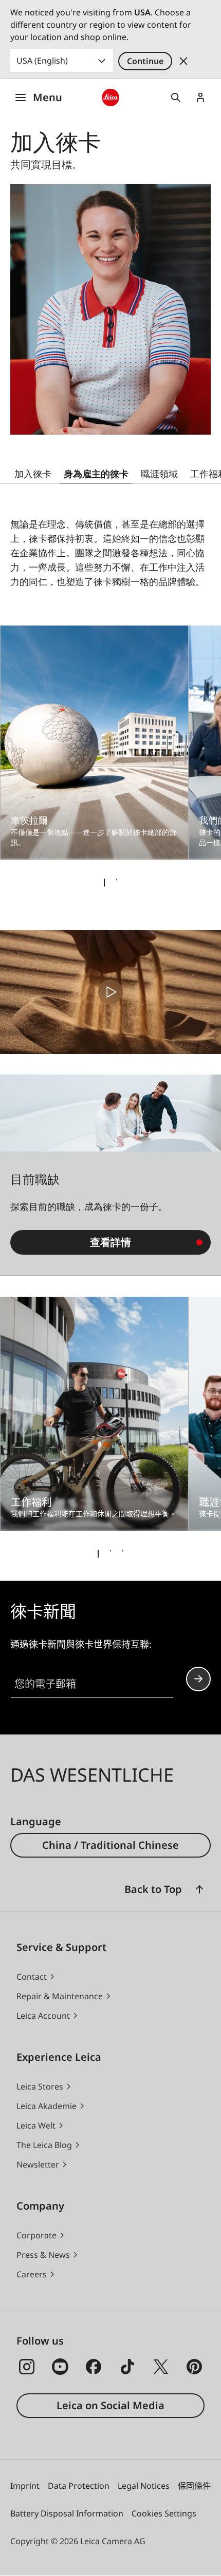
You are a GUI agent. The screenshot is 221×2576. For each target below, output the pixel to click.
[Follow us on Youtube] (60, 2367)
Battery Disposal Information (67, 2513)
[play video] (110, 992)
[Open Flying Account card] (200, 97)
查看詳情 (110, 1242)
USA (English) (42, 61)
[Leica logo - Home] (111, 98)
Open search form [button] (176, 97)
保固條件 (194, 2486)
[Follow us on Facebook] (94, 2367)
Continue (145, 61)
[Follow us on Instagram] (27, 2367)
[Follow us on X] (161, 2367)
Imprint (25, 2486)
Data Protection (79, 2486)
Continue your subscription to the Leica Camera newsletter (198, 1679)
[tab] (104, 883)
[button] (199, 1889)
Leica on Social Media (110, 2405)
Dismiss (183, 61)
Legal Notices (144, 2486)
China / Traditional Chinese (110, 1845)
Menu (48, 97)
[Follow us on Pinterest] (194, 2367)
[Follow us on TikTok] (127, 2367)
